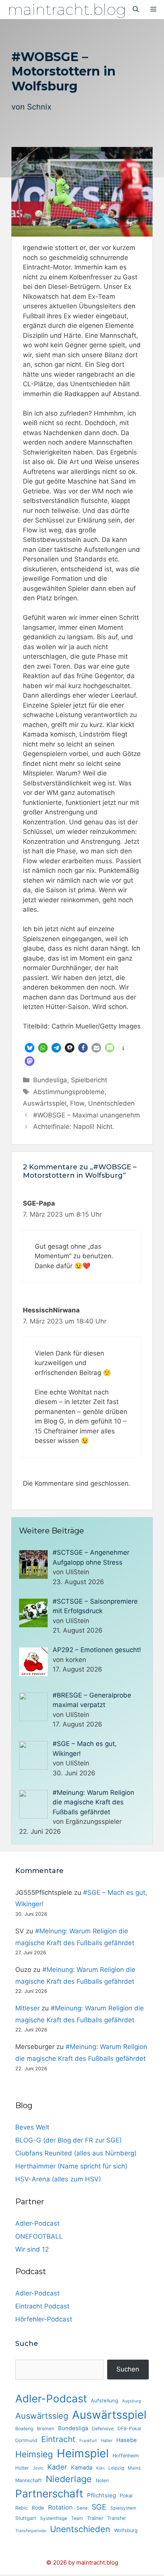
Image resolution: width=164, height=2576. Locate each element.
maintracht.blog (67, 9)
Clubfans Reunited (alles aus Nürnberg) (76, 2153)
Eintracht (58, 2439)
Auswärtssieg (42, 2416)
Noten (102, 2480)
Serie (82, 2508)
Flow (77, 1103)
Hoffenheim (126, 2456)
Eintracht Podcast (42, 2306)
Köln (100, 2468)
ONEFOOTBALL (39, 2236)
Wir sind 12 (32, 2249)
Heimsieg (34, 2454)
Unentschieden (111, 1103)
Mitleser (27, 2008)
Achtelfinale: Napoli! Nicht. (74, 1127)
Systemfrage (54, 2518)
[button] (30, 1048)
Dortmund (26, 2440)
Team (77, 2518)
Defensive (103, 2429)
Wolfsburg (126, 2530)
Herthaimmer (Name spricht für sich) (71, 2166)
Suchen (128, 2369)
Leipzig (116, 2468)
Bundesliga (50, 1080)
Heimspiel (83, 2453)
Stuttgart (26, 2518)
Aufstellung (105, 2400)
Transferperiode (31, 2531)
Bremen (46, 2429)
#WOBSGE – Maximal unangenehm (87, 1115)
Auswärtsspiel (45, 1103)
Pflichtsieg (101, 2495)
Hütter (22, 2468)
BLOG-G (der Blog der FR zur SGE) (68, 2140)
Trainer (95, 2518)
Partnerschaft (49, 2494)
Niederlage (69, 2479)
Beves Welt (32, 2127)
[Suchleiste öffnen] (136, 10)
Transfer (117, 2518)
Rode (38, 2508)
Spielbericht (89, 1080)
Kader (57, 2467)
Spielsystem (123, 2508)
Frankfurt (88, 2441)
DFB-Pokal (129, 2429)
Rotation (60, 2507)
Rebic (22, 2508)
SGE (99, 2507)
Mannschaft (29, 2480)
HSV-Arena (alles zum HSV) (58, 2179)
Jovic (38, 2468)
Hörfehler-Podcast (44, 2319)
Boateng (24, 2429)
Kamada (82, 2468)
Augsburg (132, 2401)
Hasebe (127, 2440)
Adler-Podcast (37, 2223)
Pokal (126, 2495)
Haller (107, 2441)
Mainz (134, 2468)
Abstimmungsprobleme (69, 1092)
